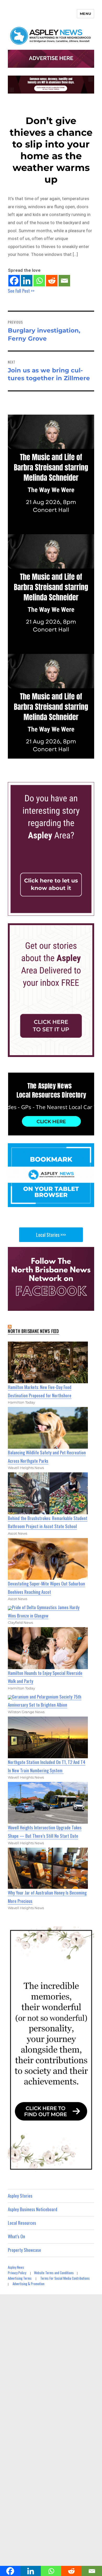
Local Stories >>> (51, 1235)
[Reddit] (52, 281)
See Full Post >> (21, 291)
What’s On (16, 2236)
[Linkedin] (27, 281)
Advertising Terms (20, 2278)
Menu (86, 14)
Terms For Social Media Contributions (65, 2278)
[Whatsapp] (39, 281)
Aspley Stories (20, 2196)
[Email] (64, 281)
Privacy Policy (17, 2273)
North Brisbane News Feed (33, 1331)
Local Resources (22, 2223)
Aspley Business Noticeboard (33, 2209)
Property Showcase (24, 2250)
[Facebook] (14, 281)
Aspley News (16, 2267)
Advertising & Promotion (29, 2284)
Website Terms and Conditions (54, 2273)
